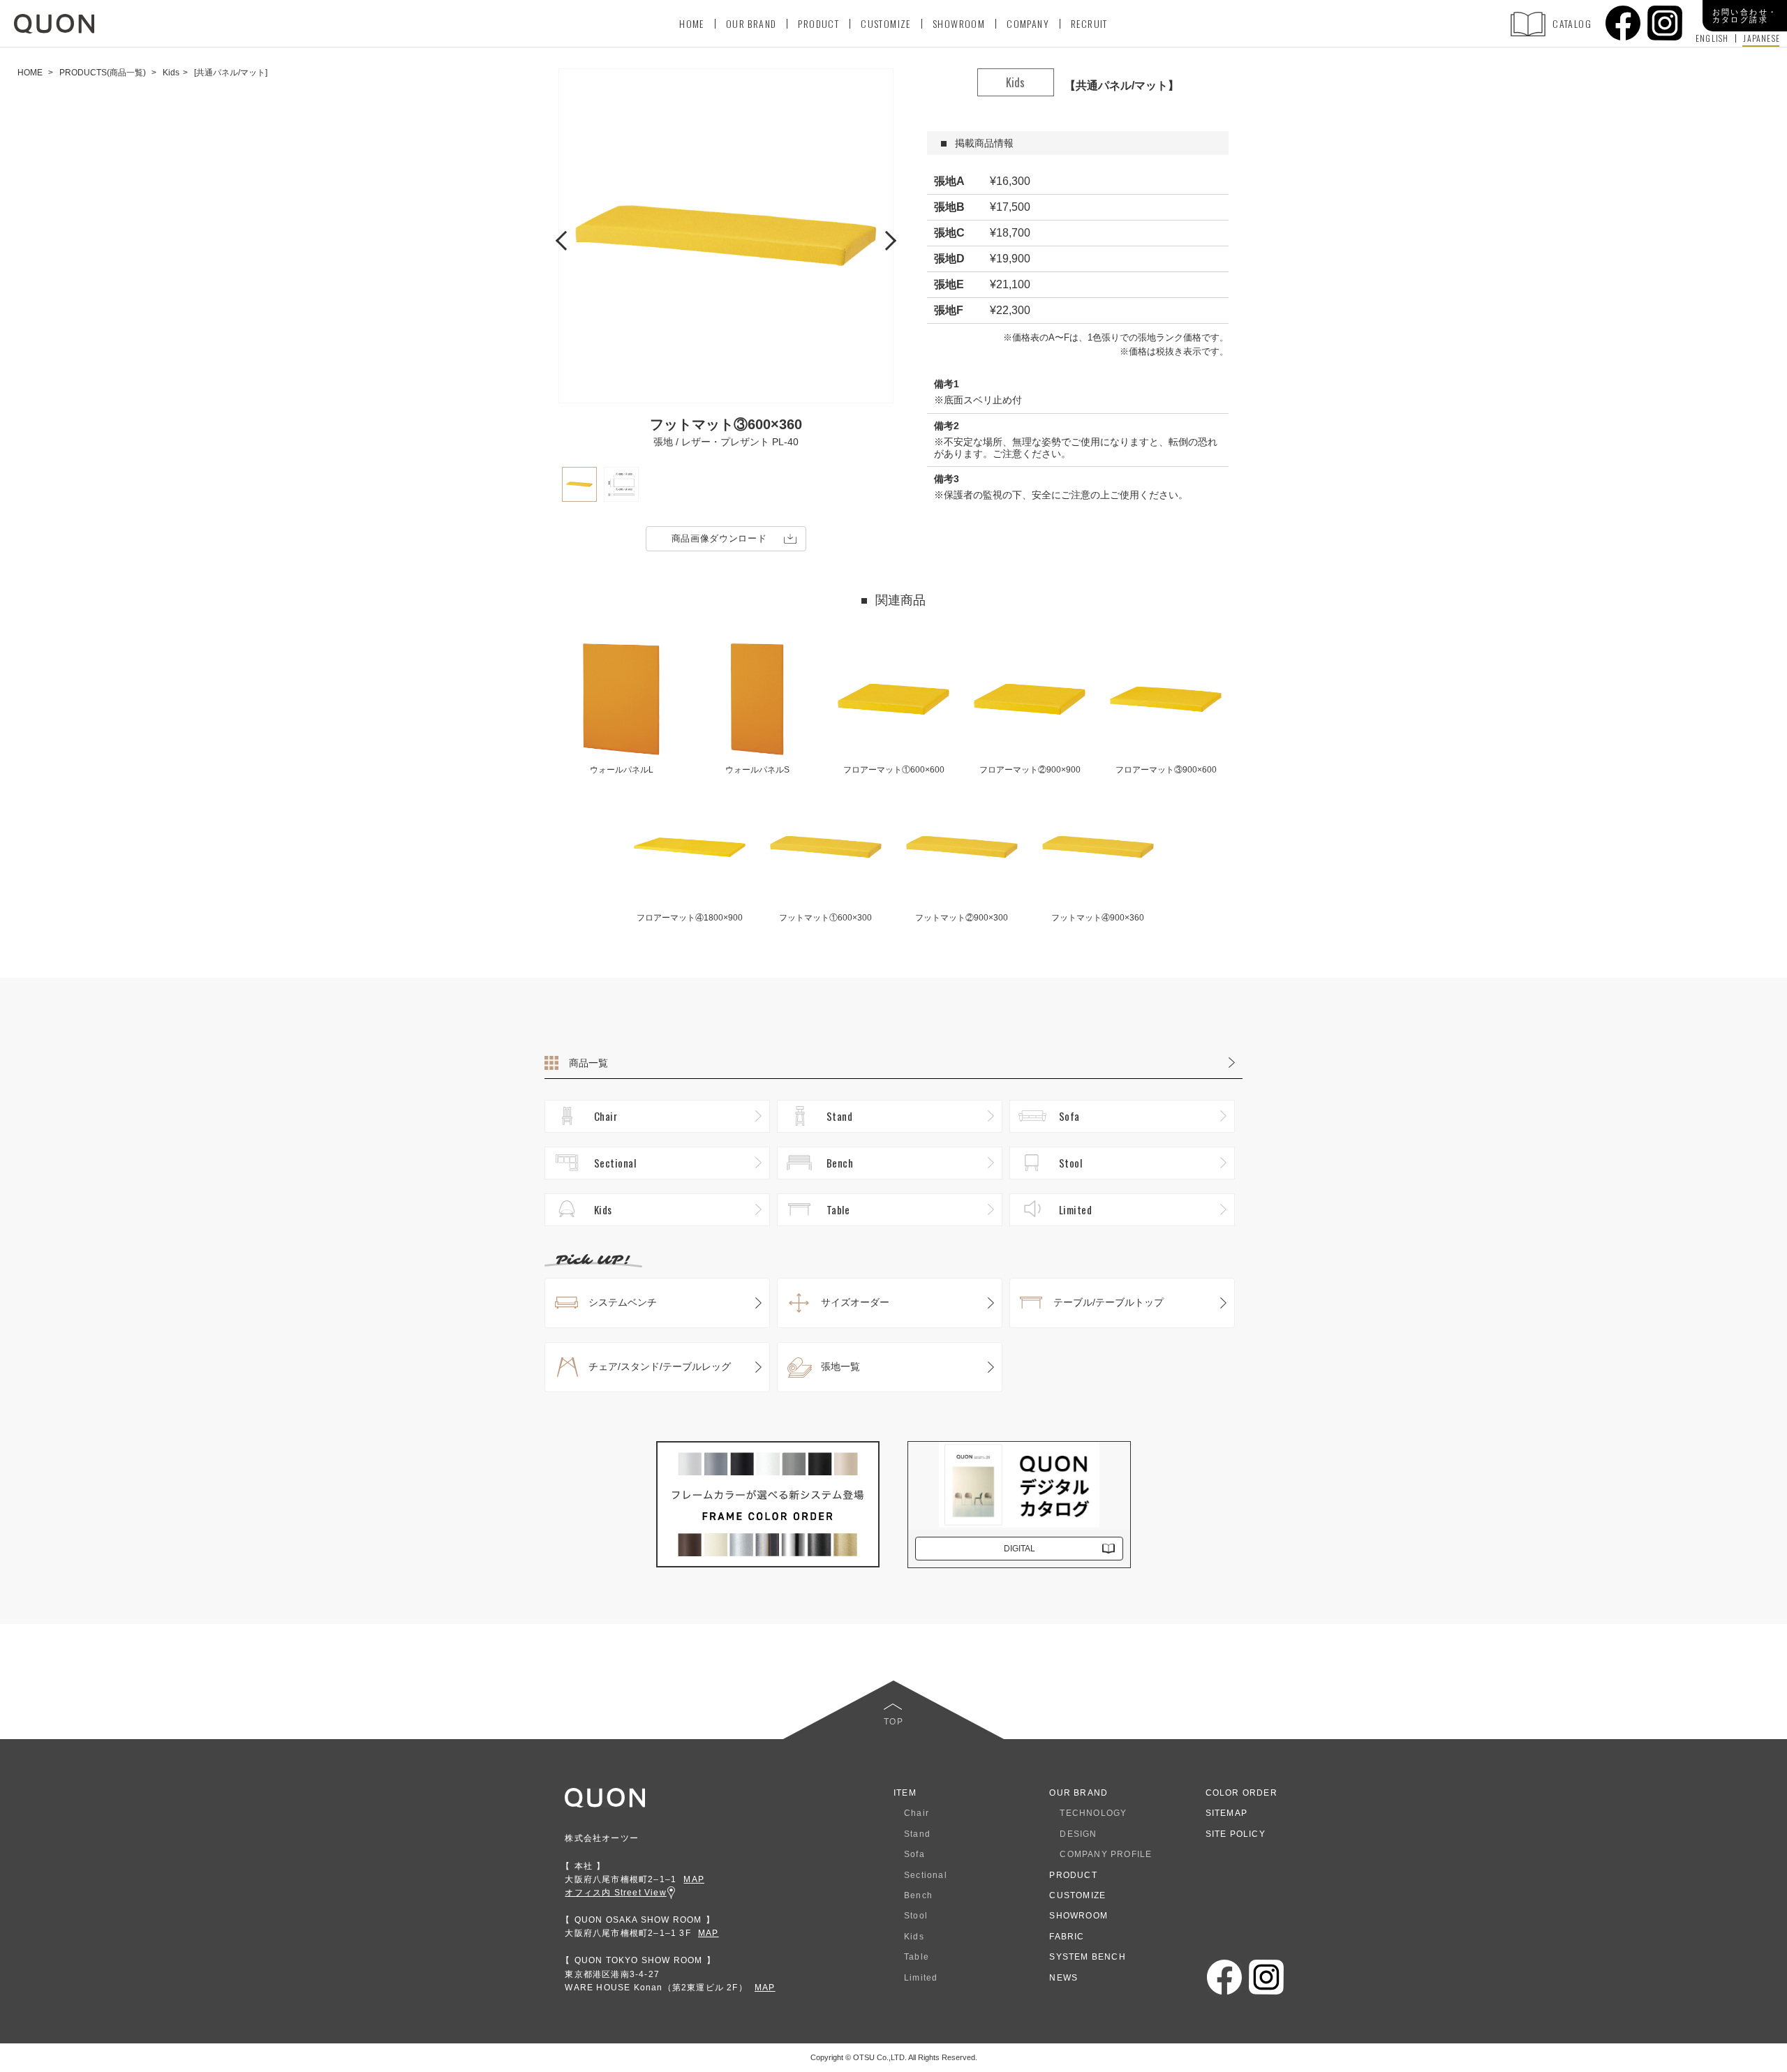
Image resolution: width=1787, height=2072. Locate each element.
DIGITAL (1019, 1549)
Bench (840, 1163)
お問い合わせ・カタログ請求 (1745, 16)
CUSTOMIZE (886, 23)
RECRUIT (1089, 23)
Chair (606, 1116)
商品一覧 (588, 1063)
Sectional (615, 1163)
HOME (692, 23)
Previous (565, 239)
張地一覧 (840, 1366)
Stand (839, 1116)
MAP (694, 1879)
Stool (1070, 1163)
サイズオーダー (855, 1302)
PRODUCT (818, 23)
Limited (1075, 1209)
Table (838, 1209)
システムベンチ (623, 1302)
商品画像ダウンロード (719, 538)
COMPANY (1028, 23)
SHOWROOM (959, 23)
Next (887, 239)
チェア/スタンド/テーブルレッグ (660, 1366)
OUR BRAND (751, 23)
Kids (603, 1209)
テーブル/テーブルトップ (1108, 1302)
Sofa (1069, 1116)
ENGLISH (1712, 38)
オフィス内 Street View (615, 1893)
